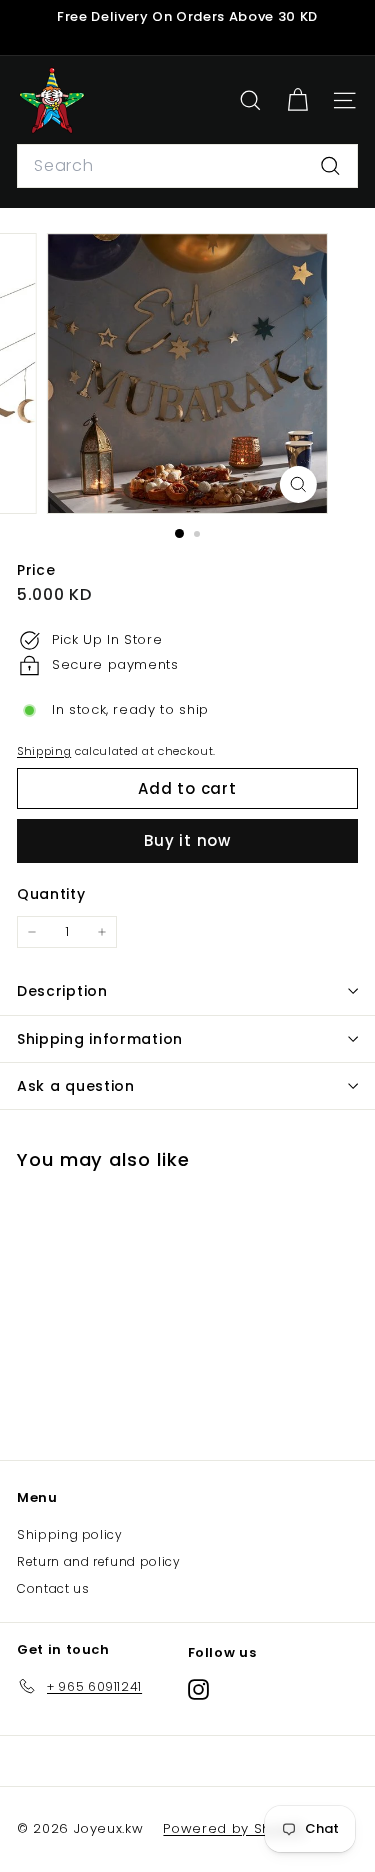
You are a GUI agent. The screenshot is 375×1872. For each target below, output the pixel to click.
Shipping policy (70, 1534)
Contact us (53, 1588)
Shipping (44, 751)
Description (62, 991)
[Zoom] (298, 484)
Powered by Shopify (234, 1828)
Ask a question (76, 1086)
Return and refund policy (99, 1561)
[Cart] (297, 100)
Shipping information (100, 1039)
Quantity (51, 894)
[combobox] (187, 166)
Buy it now (187, 840)
